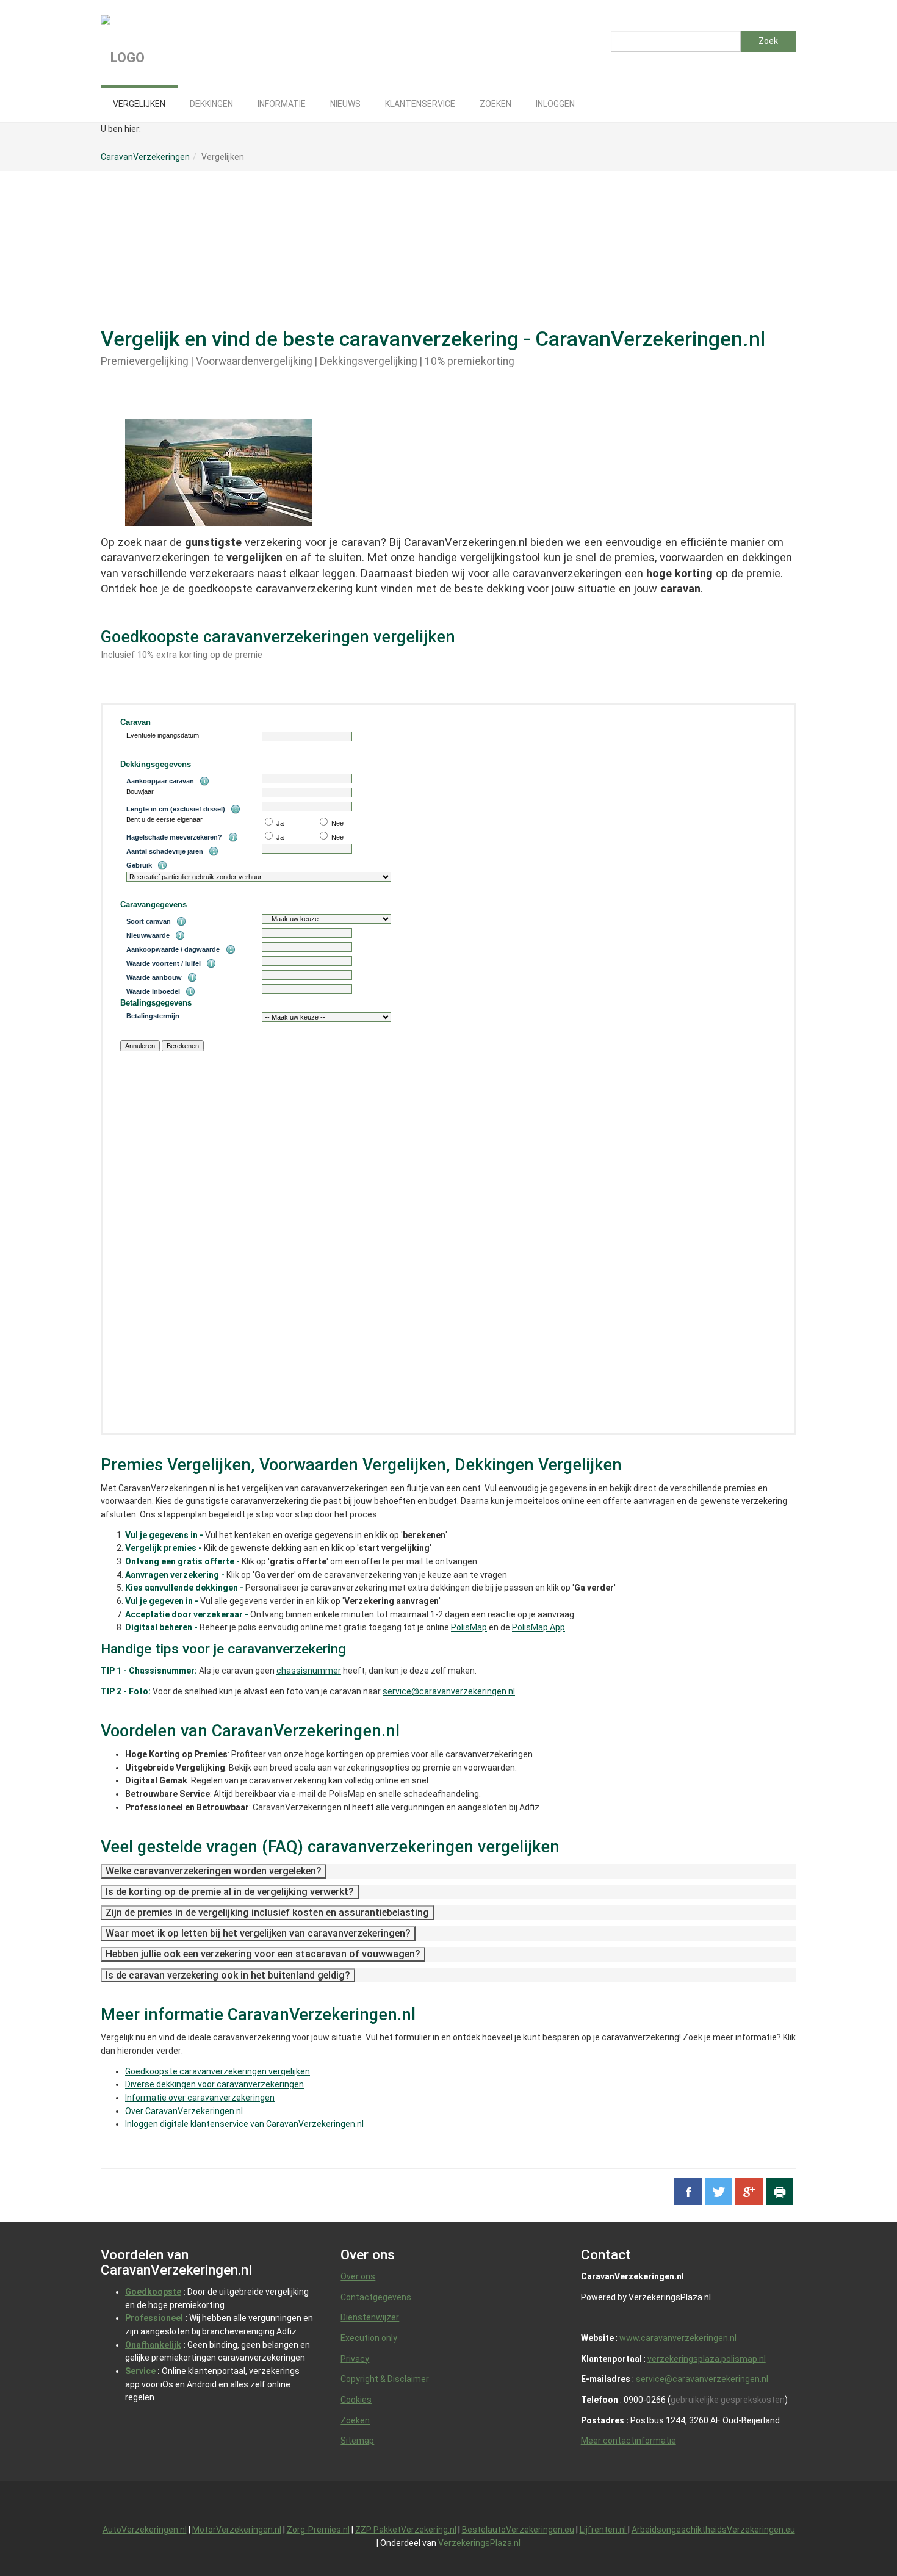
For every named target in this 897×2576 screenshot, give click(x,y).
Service (140, 2371)
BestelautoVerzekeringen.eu (518, 2530)
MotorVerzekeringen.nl (237, 2530)
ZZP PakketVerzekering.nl (406, 2530)
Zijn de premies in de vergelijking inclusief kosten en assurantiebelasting (267, 1912)
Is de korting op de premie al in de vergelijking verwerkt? (230, 1892)
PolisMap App (539, 1627)
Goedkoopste (153, 2292)
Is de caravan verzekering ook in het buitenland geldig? (228, 1975)
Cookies (356, 2400)
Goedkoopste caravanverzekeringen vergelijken (218, 2071)
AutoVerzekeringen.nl (145, 2530)
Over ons (358, 2276)
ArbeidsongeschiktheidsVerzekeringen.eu (713, 2530)
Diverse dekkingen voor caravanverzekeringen (214, 2084)
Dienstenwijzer (370, 2317)
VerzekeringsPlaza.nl (479, 2543)
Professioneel (154, 2318)
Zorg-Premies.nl (318, 2530)
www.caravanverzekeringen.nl (678, 2338)
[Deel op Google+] (749, 2191)
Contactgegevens (376, 2297)
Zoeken (355, 2420)
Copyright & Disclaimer (385, 2379)
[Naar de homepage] (192, 43)
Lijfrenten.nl (604, 2530)
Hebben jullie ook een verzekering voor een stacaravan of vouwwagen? (263, 1954)
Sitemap (357, 2441)
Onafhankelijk (153, 2345)
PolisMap (469, 1627)
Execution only (369, 2338)
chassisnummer (309, 1671)
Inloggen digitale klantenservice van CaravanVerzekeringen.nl (244, 2124)
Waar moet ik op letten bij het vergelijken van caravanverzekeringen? (258, 1933)
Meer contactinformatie (629, 2441)
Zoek (768, 41)
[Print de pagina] (780, 2191)
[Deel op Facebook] (688, 2191)
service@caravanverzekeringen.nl (449, 1691)
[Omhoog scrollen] (860, 2539)
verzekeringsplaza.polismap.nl (707, 2359)
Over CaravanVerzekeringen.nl (184, 2111)
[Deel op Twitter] (719, 2191)
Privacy (355, 2359)
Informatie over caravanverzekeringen (200, 2098)
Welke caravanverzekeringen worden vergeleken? (214, 1871)
